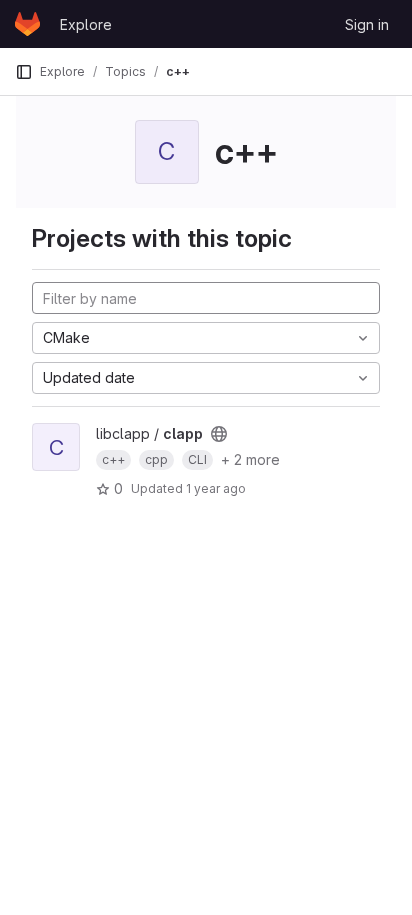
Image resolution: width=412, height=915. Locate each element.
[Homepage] (27, 24)
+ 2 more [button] (250, 459)
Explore (86, 24)
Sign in (367, 24)
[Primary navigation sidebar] (24, 72)
